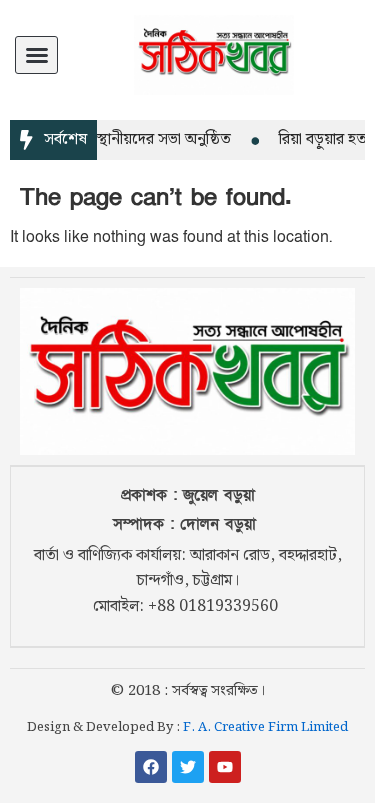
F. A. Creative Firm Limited (265, 727)
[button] (36, 55)
